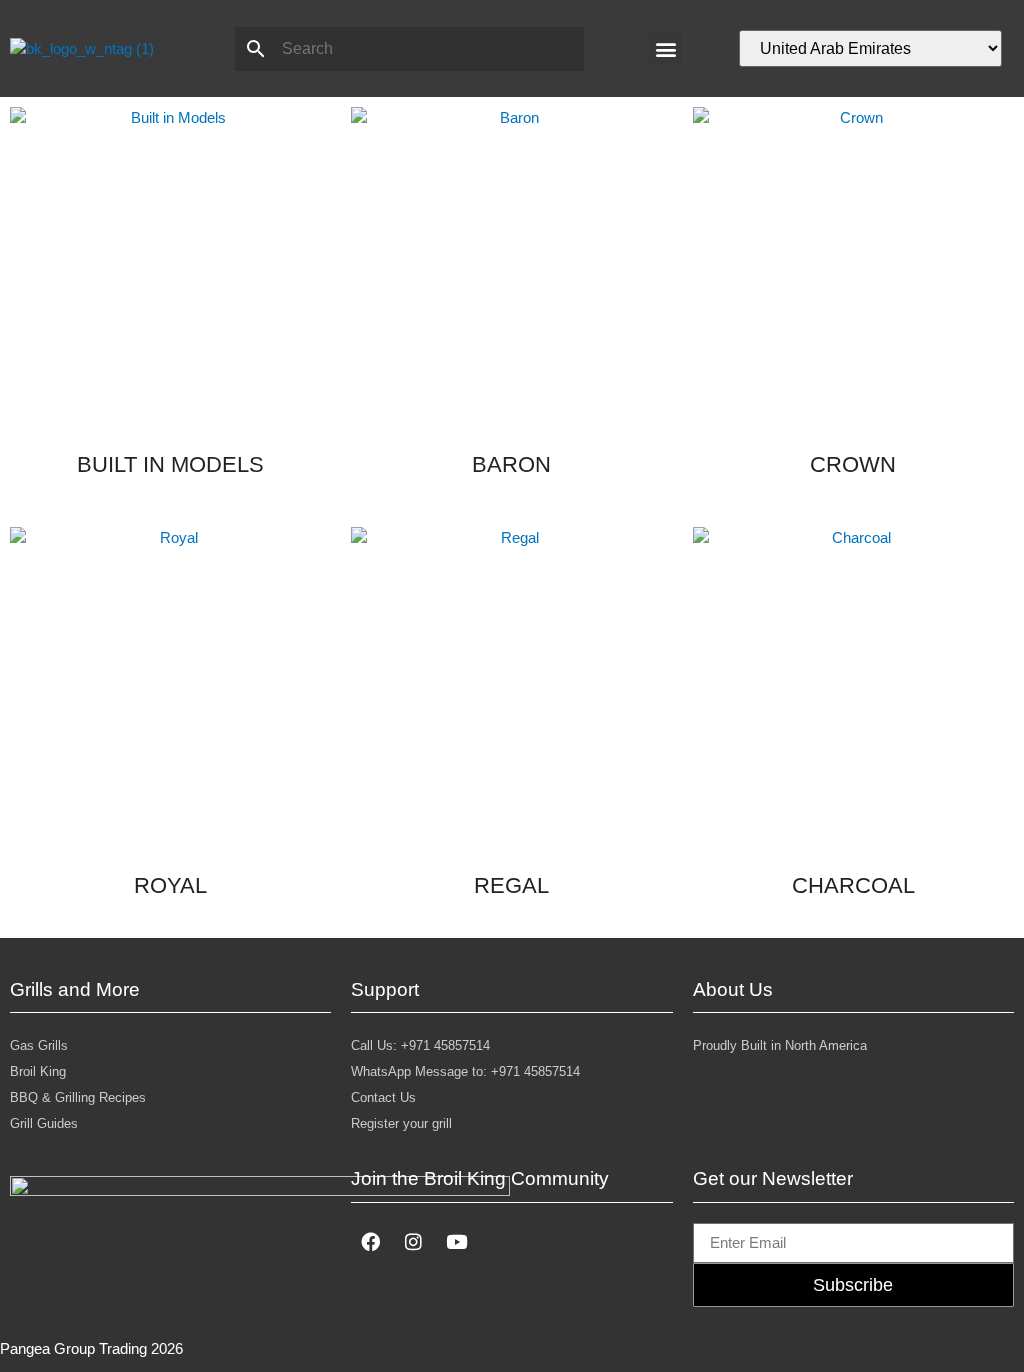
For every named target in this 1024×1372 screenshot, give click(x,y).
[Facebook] (370, 1242)
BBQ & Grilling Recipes (78, 1097)
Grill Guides (44, 1123)
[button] (665, 48)
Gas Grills (39, 1045)
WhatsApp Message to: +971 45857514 (465, 1071)
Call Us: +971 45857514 (420, 1045)
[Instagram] (413, 1242)
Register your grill (401, 1123)
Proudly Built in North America (780, 1045)
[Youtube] (456, 1242)
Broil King (38, 1071)
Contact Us (383, 1097)
